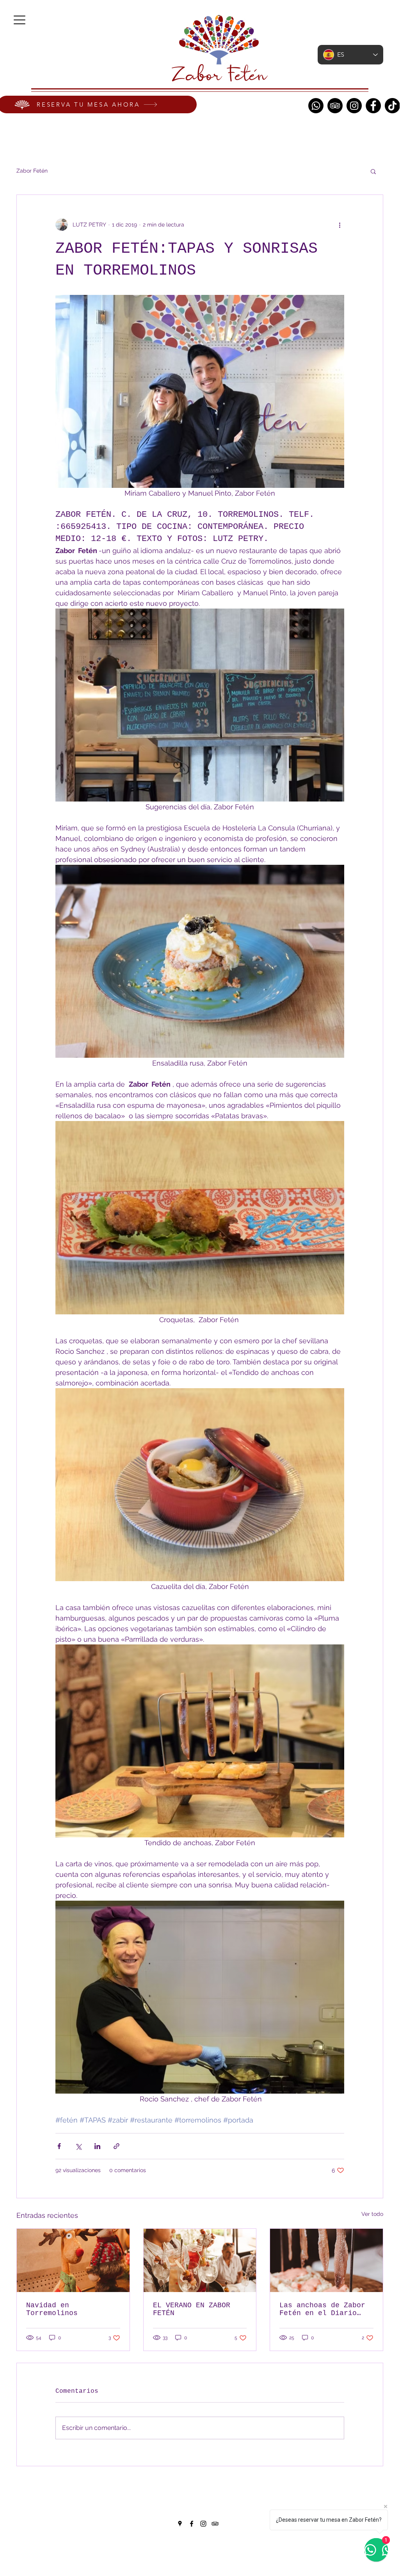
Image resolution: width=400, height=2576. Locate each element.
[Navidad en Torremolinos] (73, 2260)
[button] (373, 171)
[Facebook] (373, 106)
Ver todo (372, 2214)
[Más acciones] (340, 225)
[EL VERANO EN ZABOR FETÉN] (200, 2260)
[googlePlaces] (180, 2524)
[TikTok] (392, 106)
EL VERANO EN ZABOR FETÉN (192, 2309)
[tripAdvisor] (215, 2524)
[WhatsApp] (316, 106)
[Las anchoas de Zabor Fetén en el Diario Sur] (326, 2260)
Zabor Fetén (32, 171)
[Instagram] (354, 106)
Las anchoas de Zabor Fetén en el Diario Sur (322, 2309)
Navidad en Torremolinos (52, 2309)
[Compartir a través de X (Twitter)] (78, 2146)
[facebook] (192, 2524)
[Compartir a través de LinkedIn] (97, 2146)
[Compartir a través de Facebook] (59, 2146)
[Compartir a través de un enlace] (116, 2146)
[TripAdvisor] (335, 106)
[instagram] (203, 2524)
